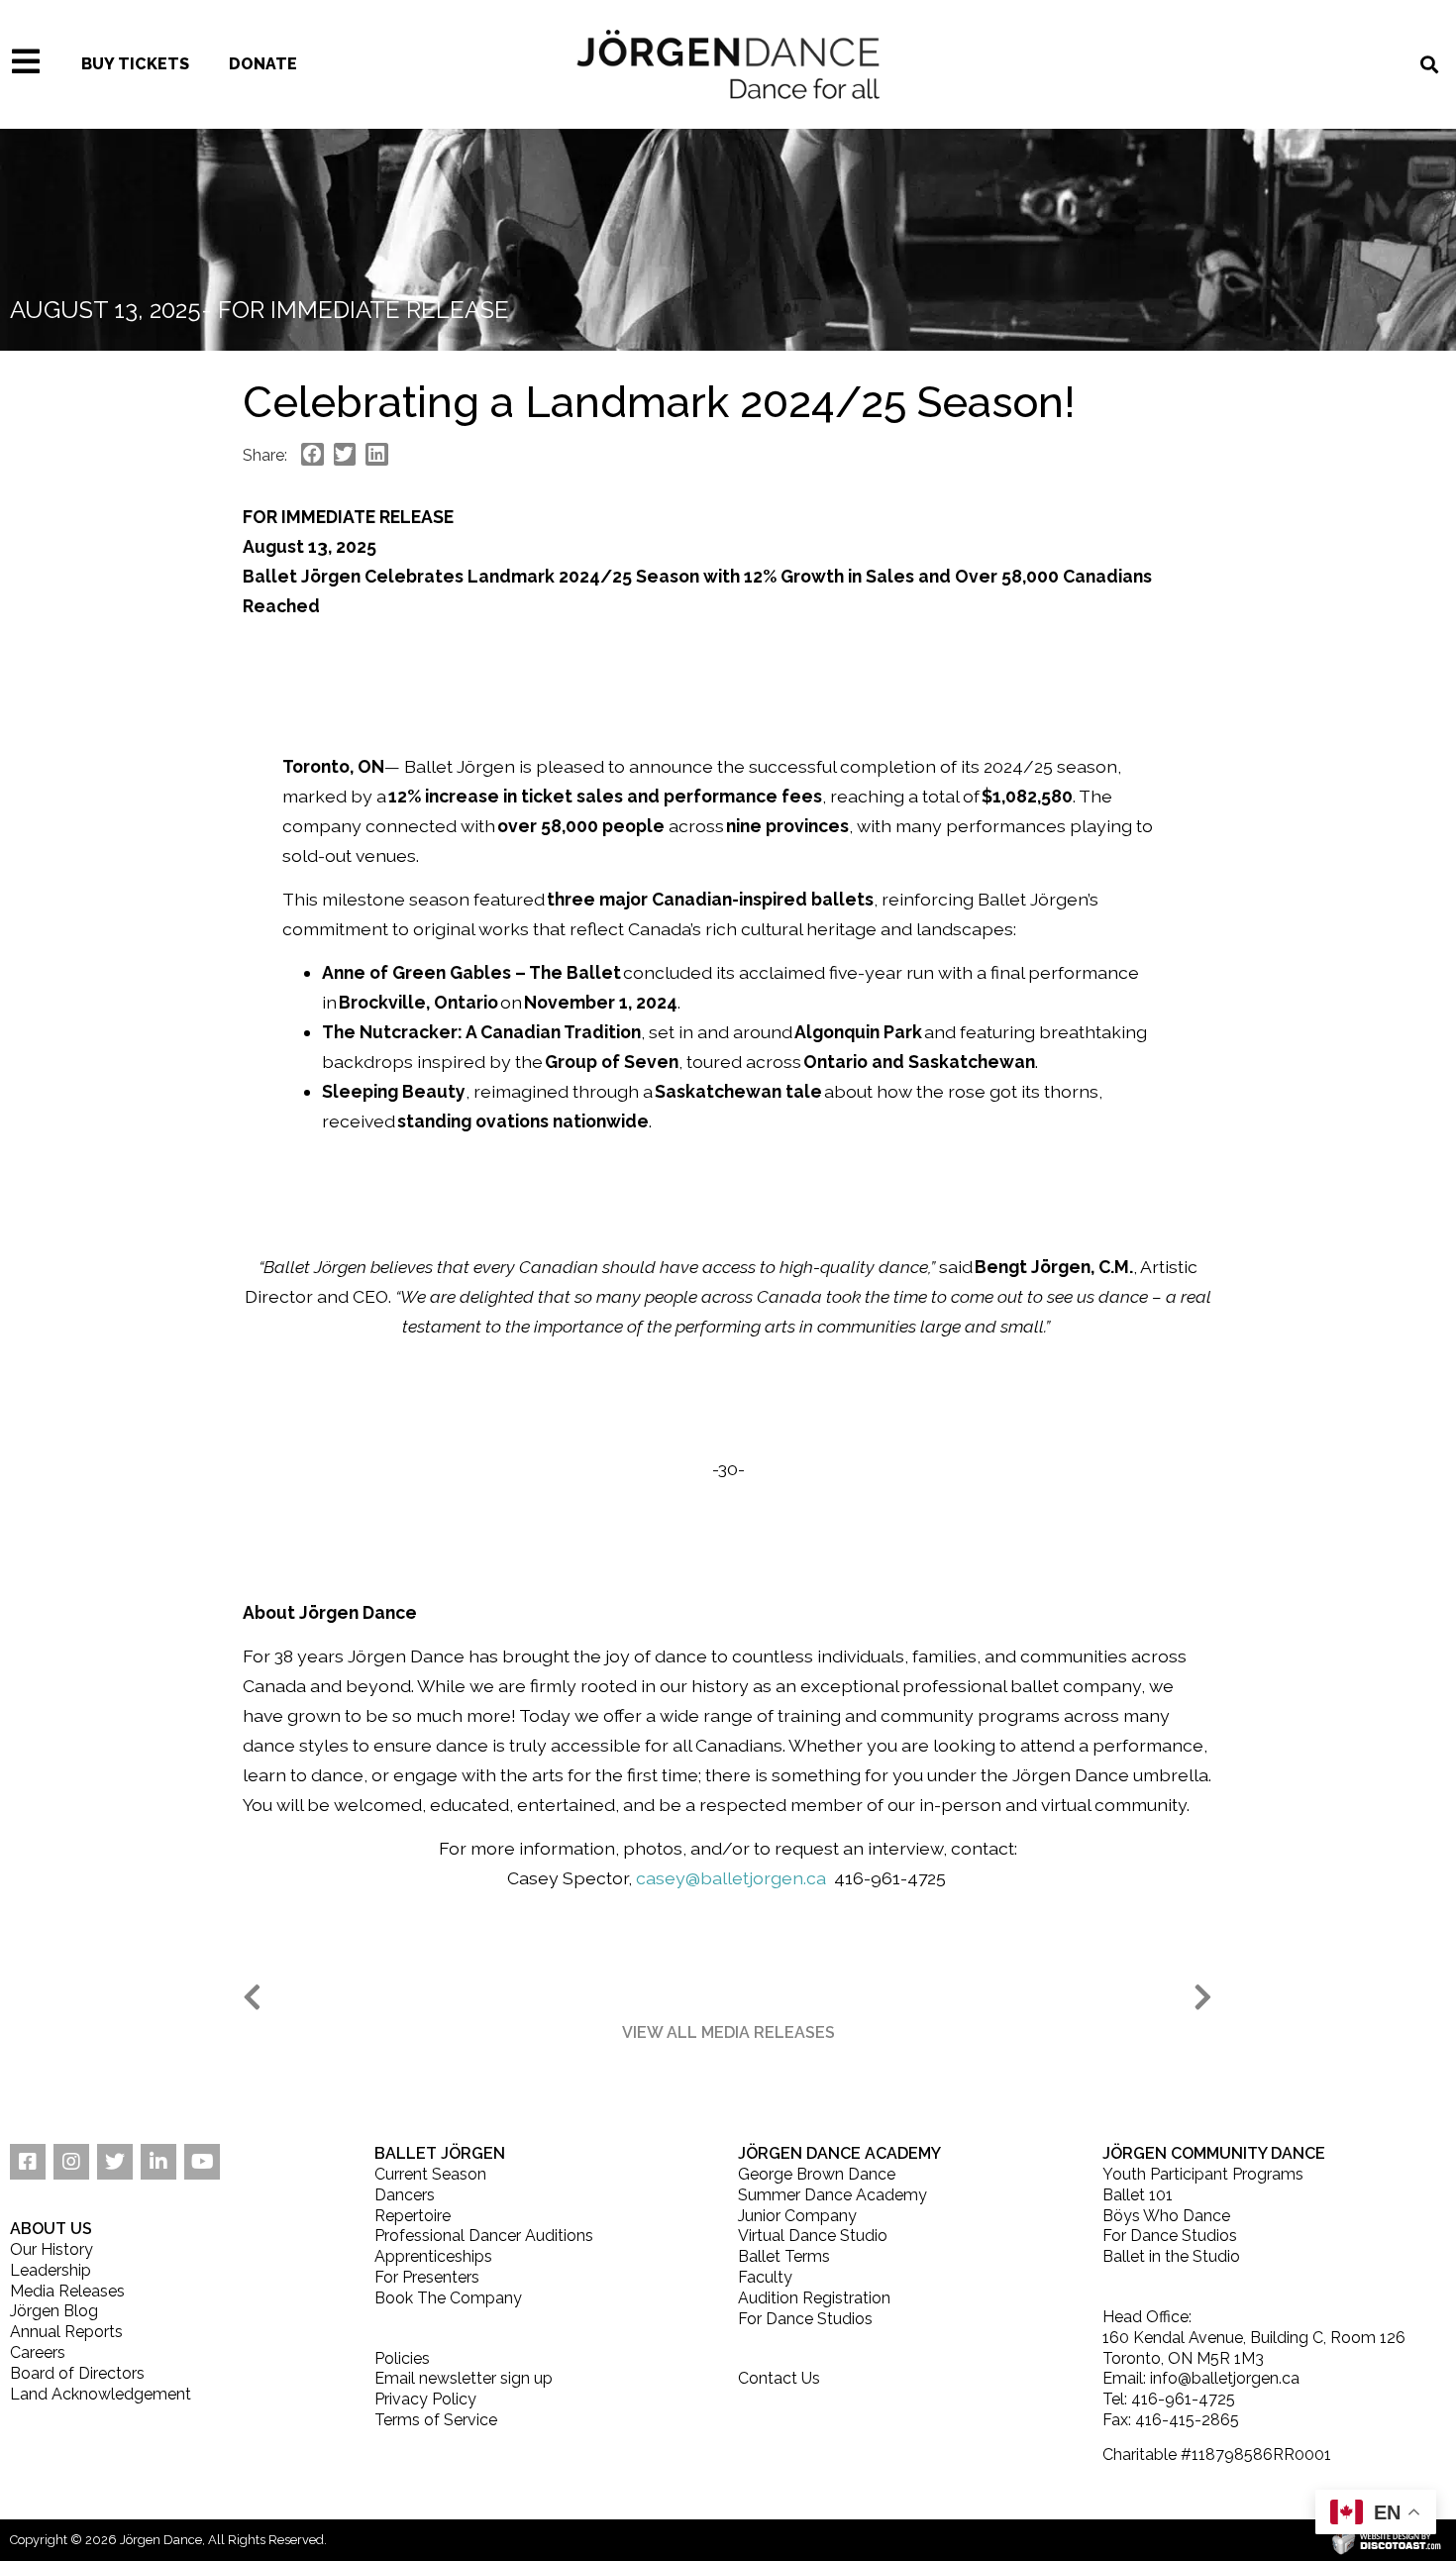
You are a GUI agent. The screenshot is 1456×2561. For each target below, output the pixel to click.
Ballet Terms (784, 2256)
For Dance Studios (805, 2319)
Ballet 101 (1138, 2195)
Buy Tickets (135, 64)
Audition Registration (814, 2298)
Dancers (405, 2195)
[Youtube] (202, 2162)
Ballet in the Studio (1171, 2256)
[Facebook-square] (28, 2162)
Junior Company (797, 2216)
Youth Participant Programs (1203, 2174)
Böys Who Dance (1166, 2216)
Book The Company (448, 2298)
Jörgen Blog (54, 2311)
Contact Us (779, 2378)
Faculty (765, 2277)
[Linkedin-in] (158, 2162)
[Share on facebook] (312, 454)
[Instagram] (71, 2162)
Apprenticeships (433, 2256)
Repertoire (413, 2216)
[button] (728, 2033)
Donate (263, 64)
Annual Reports (66, 2332)
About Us (51, 2229)
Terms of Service (436, 2420)
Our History (52, 2249)
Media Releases (67, 2291)
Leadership (51, 2270)
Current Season (430, 2174)
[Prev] (485, 1999)
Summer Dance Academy (832, 2195)
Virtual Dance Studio (813, 2236)
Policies (402, 2358)
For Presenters (427, 2277)
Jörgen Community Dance (1214, 2153)
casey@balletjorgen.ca (731, 1878)
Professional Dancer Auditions (484, 2236)
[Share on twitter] (345, 454)
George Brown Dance (817, 2174)
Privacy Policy (425, 2399)
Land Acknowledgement (101, 2394)
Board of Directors (77, 2373)
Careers (38, 2352)
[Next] (971, 1999)
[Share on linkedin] (377, 454)
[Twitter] (115, 2162)
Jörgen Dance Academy (839, 2153)
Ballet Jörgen (440, 2153)
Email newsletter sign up (464, 2378)
